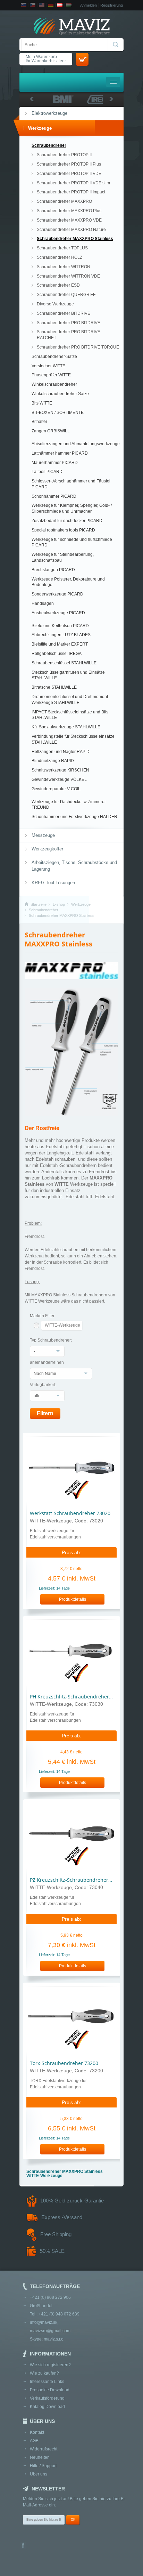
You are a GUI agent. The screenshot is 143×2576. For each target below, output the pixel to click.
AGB (34, 2441)
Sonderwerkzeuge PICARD (57, 594)
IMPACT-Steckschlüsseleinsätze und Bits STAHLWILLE (70, 715)
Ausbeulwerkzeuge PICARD (58, 613)
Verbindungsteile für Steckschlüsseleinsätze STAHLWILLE (73, 739)
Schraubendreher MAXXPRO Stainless (75, 239)
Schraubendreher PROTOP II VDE (69, 174)
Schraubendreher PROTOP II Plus (69, 164)
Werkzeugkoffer (47, 849)
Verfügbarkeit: (43, 1385)
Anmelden (89, 5)
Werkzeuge (40, 128)
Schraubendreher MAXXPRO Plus (69, 211)
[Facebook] (23, 2546)
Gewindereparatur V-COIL (56, 789)
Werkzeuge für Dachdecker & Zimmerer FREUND (69, 805)
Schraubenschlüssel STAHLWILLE (64, 663)
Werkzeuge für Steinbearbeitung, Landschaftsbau (63, 557)
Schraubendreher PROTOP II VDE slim (73, 183)
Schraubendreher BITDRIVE (64, 313)
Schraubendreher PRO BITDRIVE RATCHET (69, 335)
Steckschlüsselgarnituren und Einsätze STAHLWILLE (68, 675)
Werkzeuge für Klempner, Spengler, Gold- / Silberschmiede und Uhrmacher (72, 508)
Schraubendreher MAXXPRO (64, 201)
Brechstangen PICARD (53, 570)
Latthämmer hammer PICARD (60, 453)
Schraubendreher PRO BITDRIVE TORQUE (78, 347)
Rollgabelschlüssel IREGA (57, 654)
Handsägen (43, 603)
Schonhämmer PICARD (54, 496)
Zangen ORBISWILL (51, 431)
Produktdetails (73, 1599)
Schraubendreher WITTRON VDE (68, 276)
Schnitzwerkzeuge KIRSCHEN (60, 770)
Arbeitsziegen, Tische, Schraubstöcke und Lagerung (74, 866)
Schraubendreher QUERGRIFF (66, 295)
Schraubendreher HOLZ (60, 257)
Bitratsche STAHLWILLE (54, 687)
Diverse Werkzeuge (55, 304)
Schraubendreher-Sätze (54, 357)
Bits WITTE (42, 403)
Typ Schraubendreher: (51, 1340)
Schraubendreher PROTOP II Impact (71, 192)
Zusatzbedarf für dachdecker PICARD (67, 521)
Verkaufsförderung (47, 2398)
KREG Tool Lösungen (53, 883)
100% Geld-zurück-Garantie (72, 2201)
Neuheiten (40, 2457)
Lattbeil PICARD (47, 472)
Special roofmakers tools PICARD (63, 530)
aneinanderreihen (47, 1362)
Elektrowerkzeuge (49, 113)
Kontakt (37, 2432)
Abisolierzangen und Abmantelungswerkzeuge (76, 444)
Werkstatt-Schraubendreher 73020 (70, 1513)
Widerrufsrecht (44, 2449)
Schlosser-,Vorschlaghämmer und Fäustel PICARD (71, 484)
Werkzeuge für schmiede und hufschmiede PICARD (72, 542)
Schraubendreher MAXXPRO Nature (71, 230)
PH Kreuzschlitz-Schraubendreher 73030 (77, 1697)
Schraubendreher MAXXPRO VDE (69, 220)
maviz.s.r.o (54, 2339)
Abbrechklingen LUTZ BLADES (61, 635)
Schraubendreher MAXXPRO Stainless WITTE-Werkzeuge (65, 2174)
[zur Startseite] (71, 27)
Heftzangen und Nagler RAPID (61, 752)
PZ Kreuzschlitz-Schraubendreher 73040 (77, 1880)
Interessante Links (47, 2382)
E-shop (59, 904)
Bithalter (39, 422)
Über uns (39, 2474)
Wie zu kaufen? (44, 2373)
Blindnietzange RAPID (53, 761)
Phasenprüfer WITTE (51, 375)
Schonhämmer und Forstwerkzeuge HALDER (74, 817)
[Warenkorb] (82, 59)
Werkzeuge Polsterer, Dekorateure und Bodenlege (68, 582)
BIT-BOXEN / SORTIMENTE (58, 413)
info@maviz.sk (44, 2322)
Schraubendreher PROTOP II (64, 155)
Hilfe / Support (43, 2466)
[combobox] (47, 1351)
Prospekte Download (50, 2390)
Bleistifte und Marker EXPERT (60, 644)
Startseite (39, 904)
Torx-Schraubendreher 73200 (64, 2063)
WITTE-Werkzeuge (62, 1325)
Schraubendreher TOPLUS (62, 248)
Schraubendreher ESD (58, 285)
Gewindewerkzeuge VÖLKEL (59, 779)
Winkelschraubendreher (54, 384)
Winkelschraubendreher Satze (60, 394)
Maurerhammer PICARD (55, 463)
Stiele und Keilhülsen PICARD (60, 626)
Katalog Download (47, 2407)
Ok (73, 2520)
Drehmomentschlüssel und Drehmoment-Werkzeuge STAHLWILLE (70, 700)
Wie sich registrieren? (50, 2365)
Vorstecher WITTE (48, 366)
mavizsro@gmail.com (50, 2331)
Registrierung (112, 5)
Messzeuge (43, 835)
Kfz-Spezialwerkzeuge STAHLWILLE (66, 727)
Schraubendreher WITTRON (64, 267)
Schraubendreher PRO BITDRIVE (69, 323)
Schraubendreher (49, 145)
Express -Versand (62, 2217)
